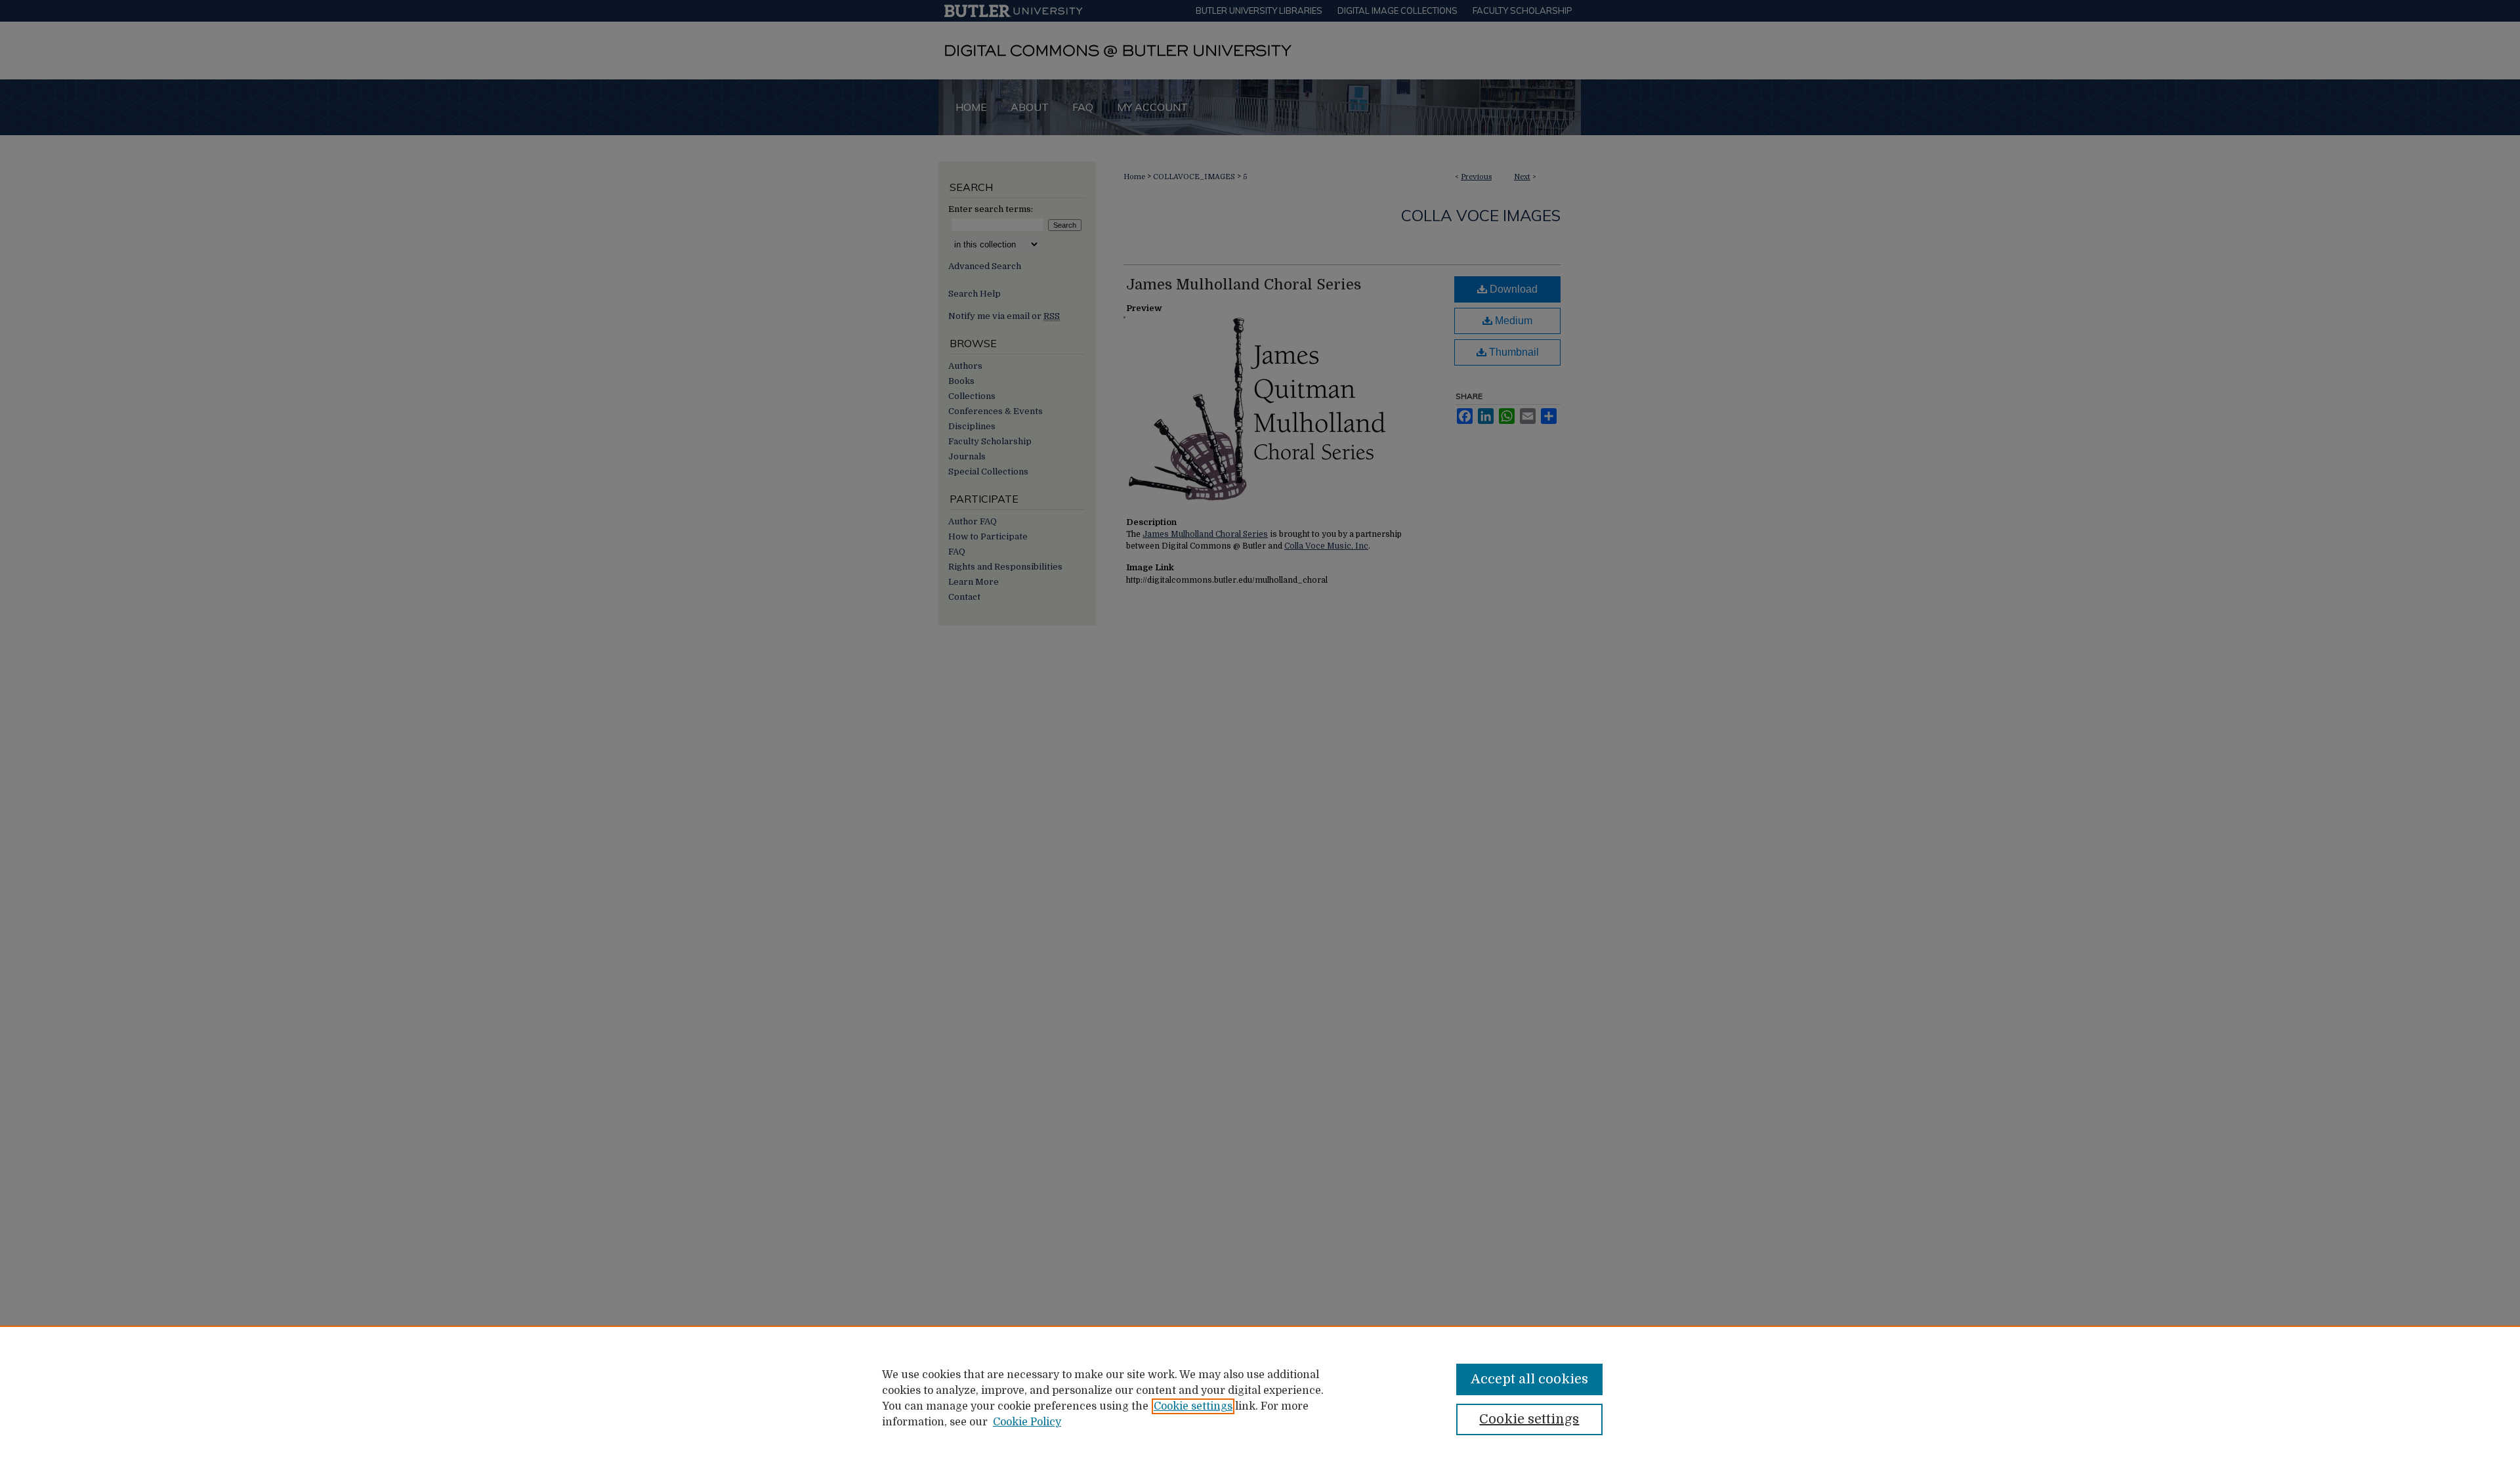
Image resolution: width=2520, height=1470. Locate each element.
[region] (1260, 1398)
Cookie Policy (1027, 1422)
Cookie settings (1193, 1406)
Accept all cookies (1529, 1379)
